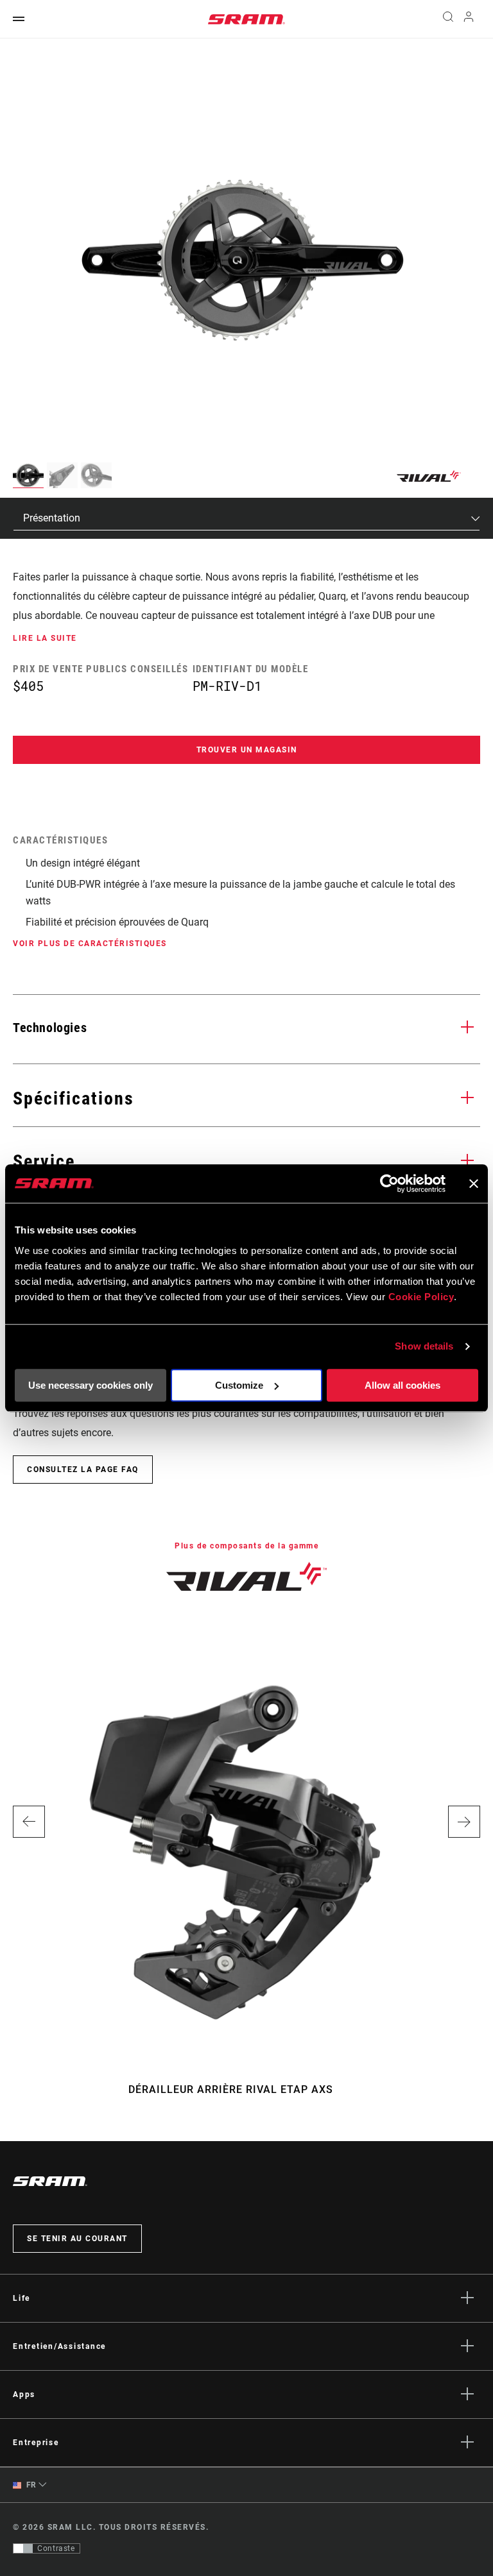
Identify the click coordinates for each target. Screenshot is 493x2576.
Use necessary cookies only (91, 1385)
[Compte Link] (469, 20)
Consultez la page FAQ (83, 1470)
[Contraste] (23, 2548)
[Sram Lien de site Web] (246, 19)
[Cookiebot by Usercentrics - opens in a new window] (389, 1183)
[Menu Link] (19, 20)
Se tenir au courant (77, 2239)
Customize (239, 1385)
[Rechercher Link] (448, 19)
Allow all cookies (402, 1385)
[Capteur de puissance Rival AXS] (240, 259)
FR (30, 2485)
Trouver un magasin (247, 750)
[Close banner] (474, 1183)
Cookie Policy (421, 1297)
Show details (424, 1346)
